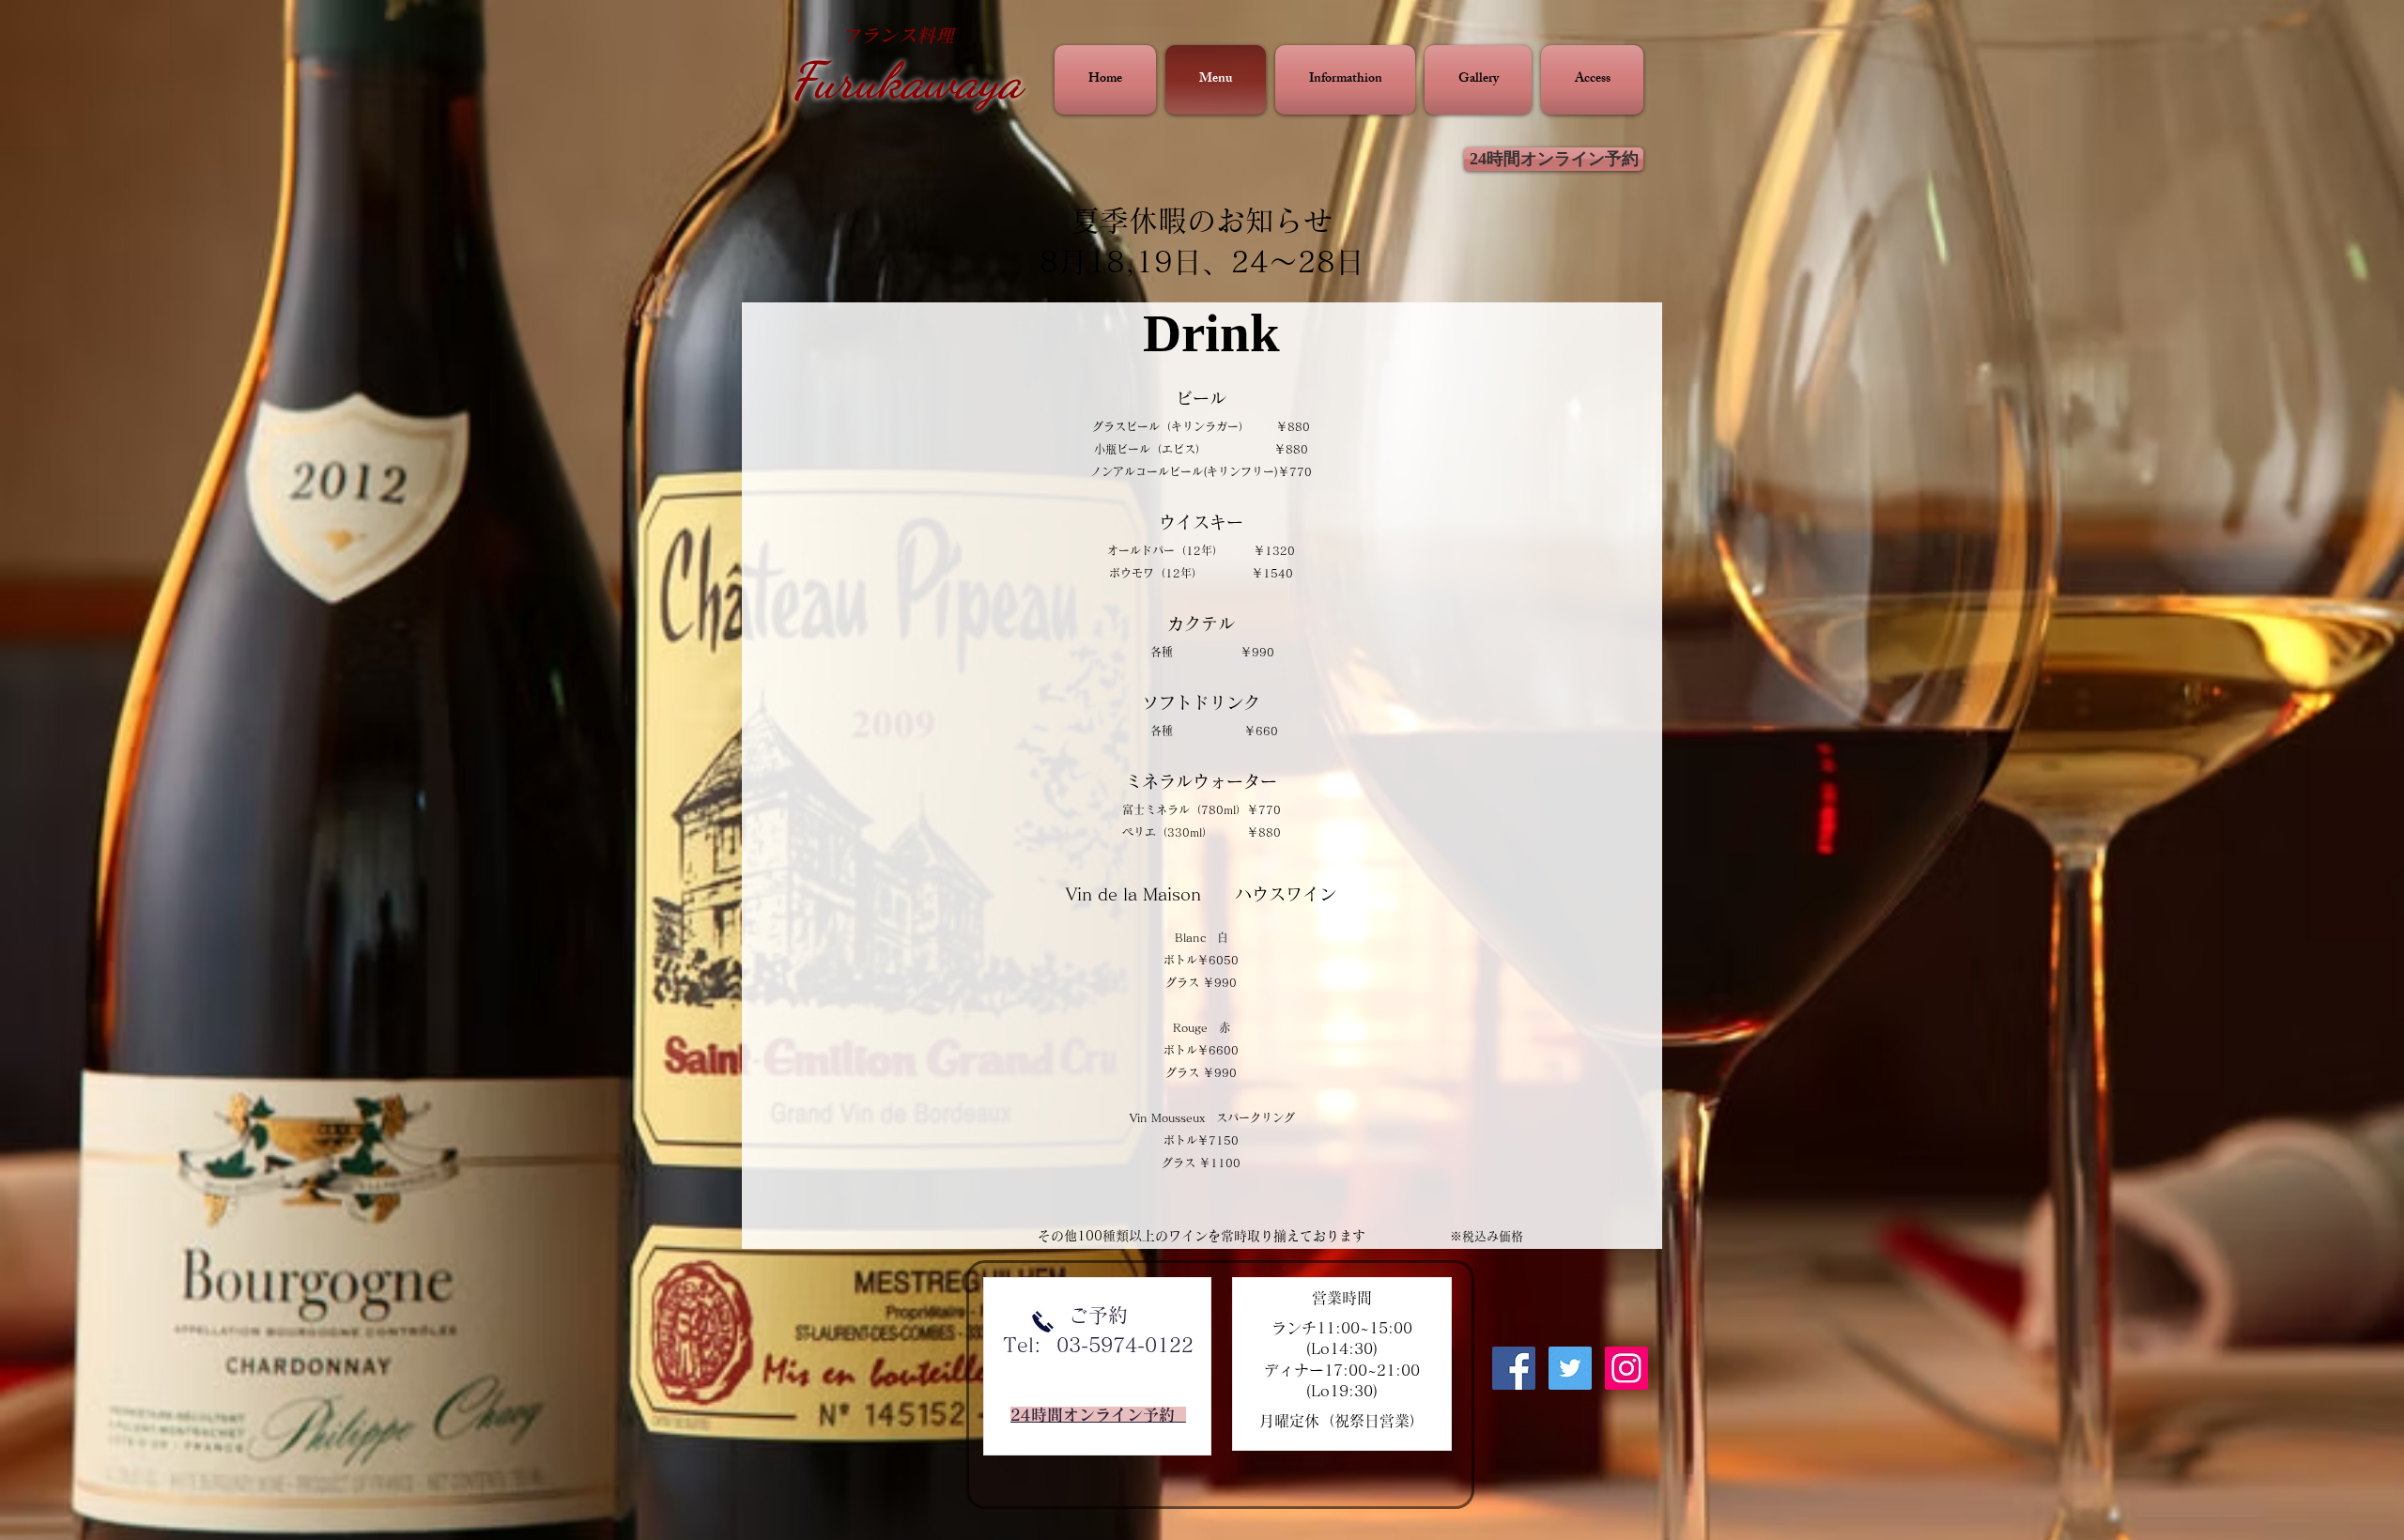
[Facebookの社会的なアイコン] (1514, 1368)
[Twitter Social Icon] (1570, 1368)
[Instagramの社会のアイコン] (1626, 1368)
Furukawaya (906, 80)
